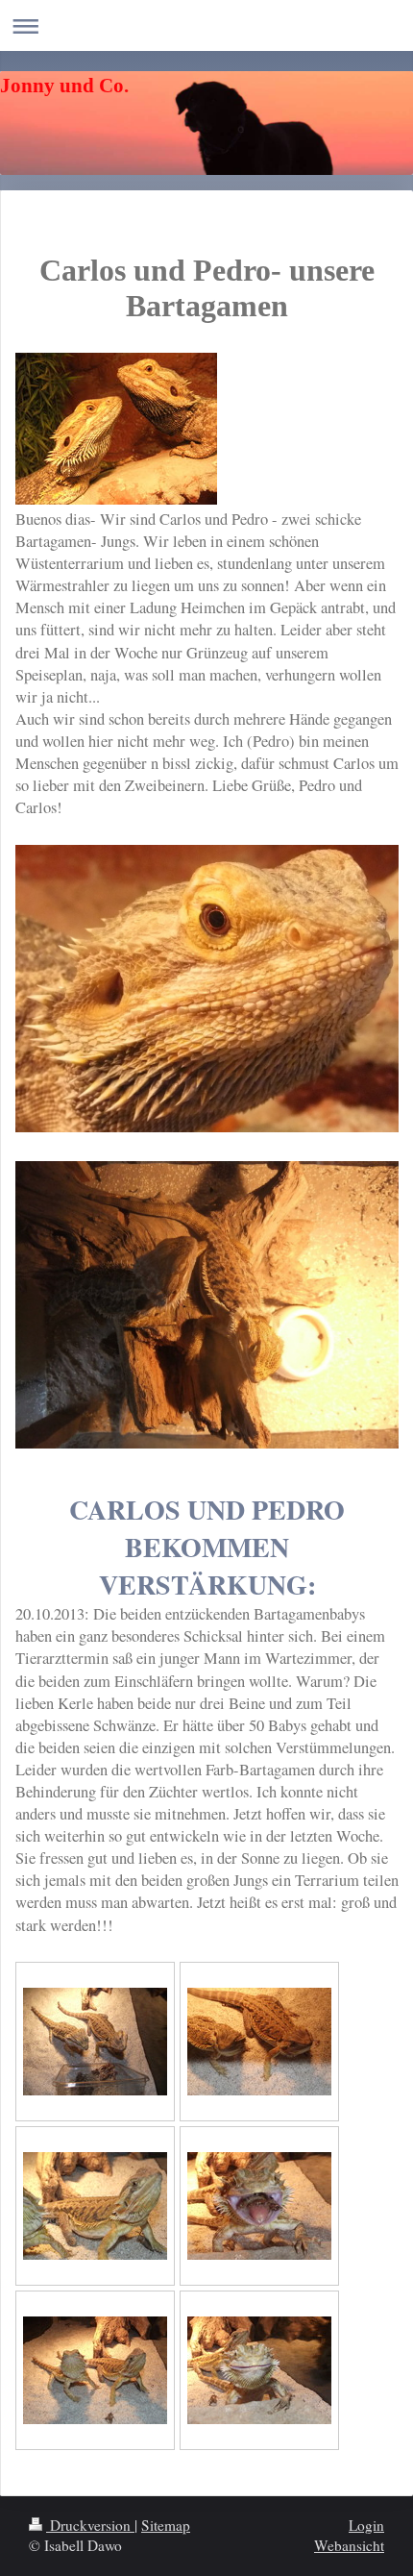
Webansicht (349, 2545)
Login (366, 2525)
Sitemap (166, 2525)
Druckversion (90, 2525)
